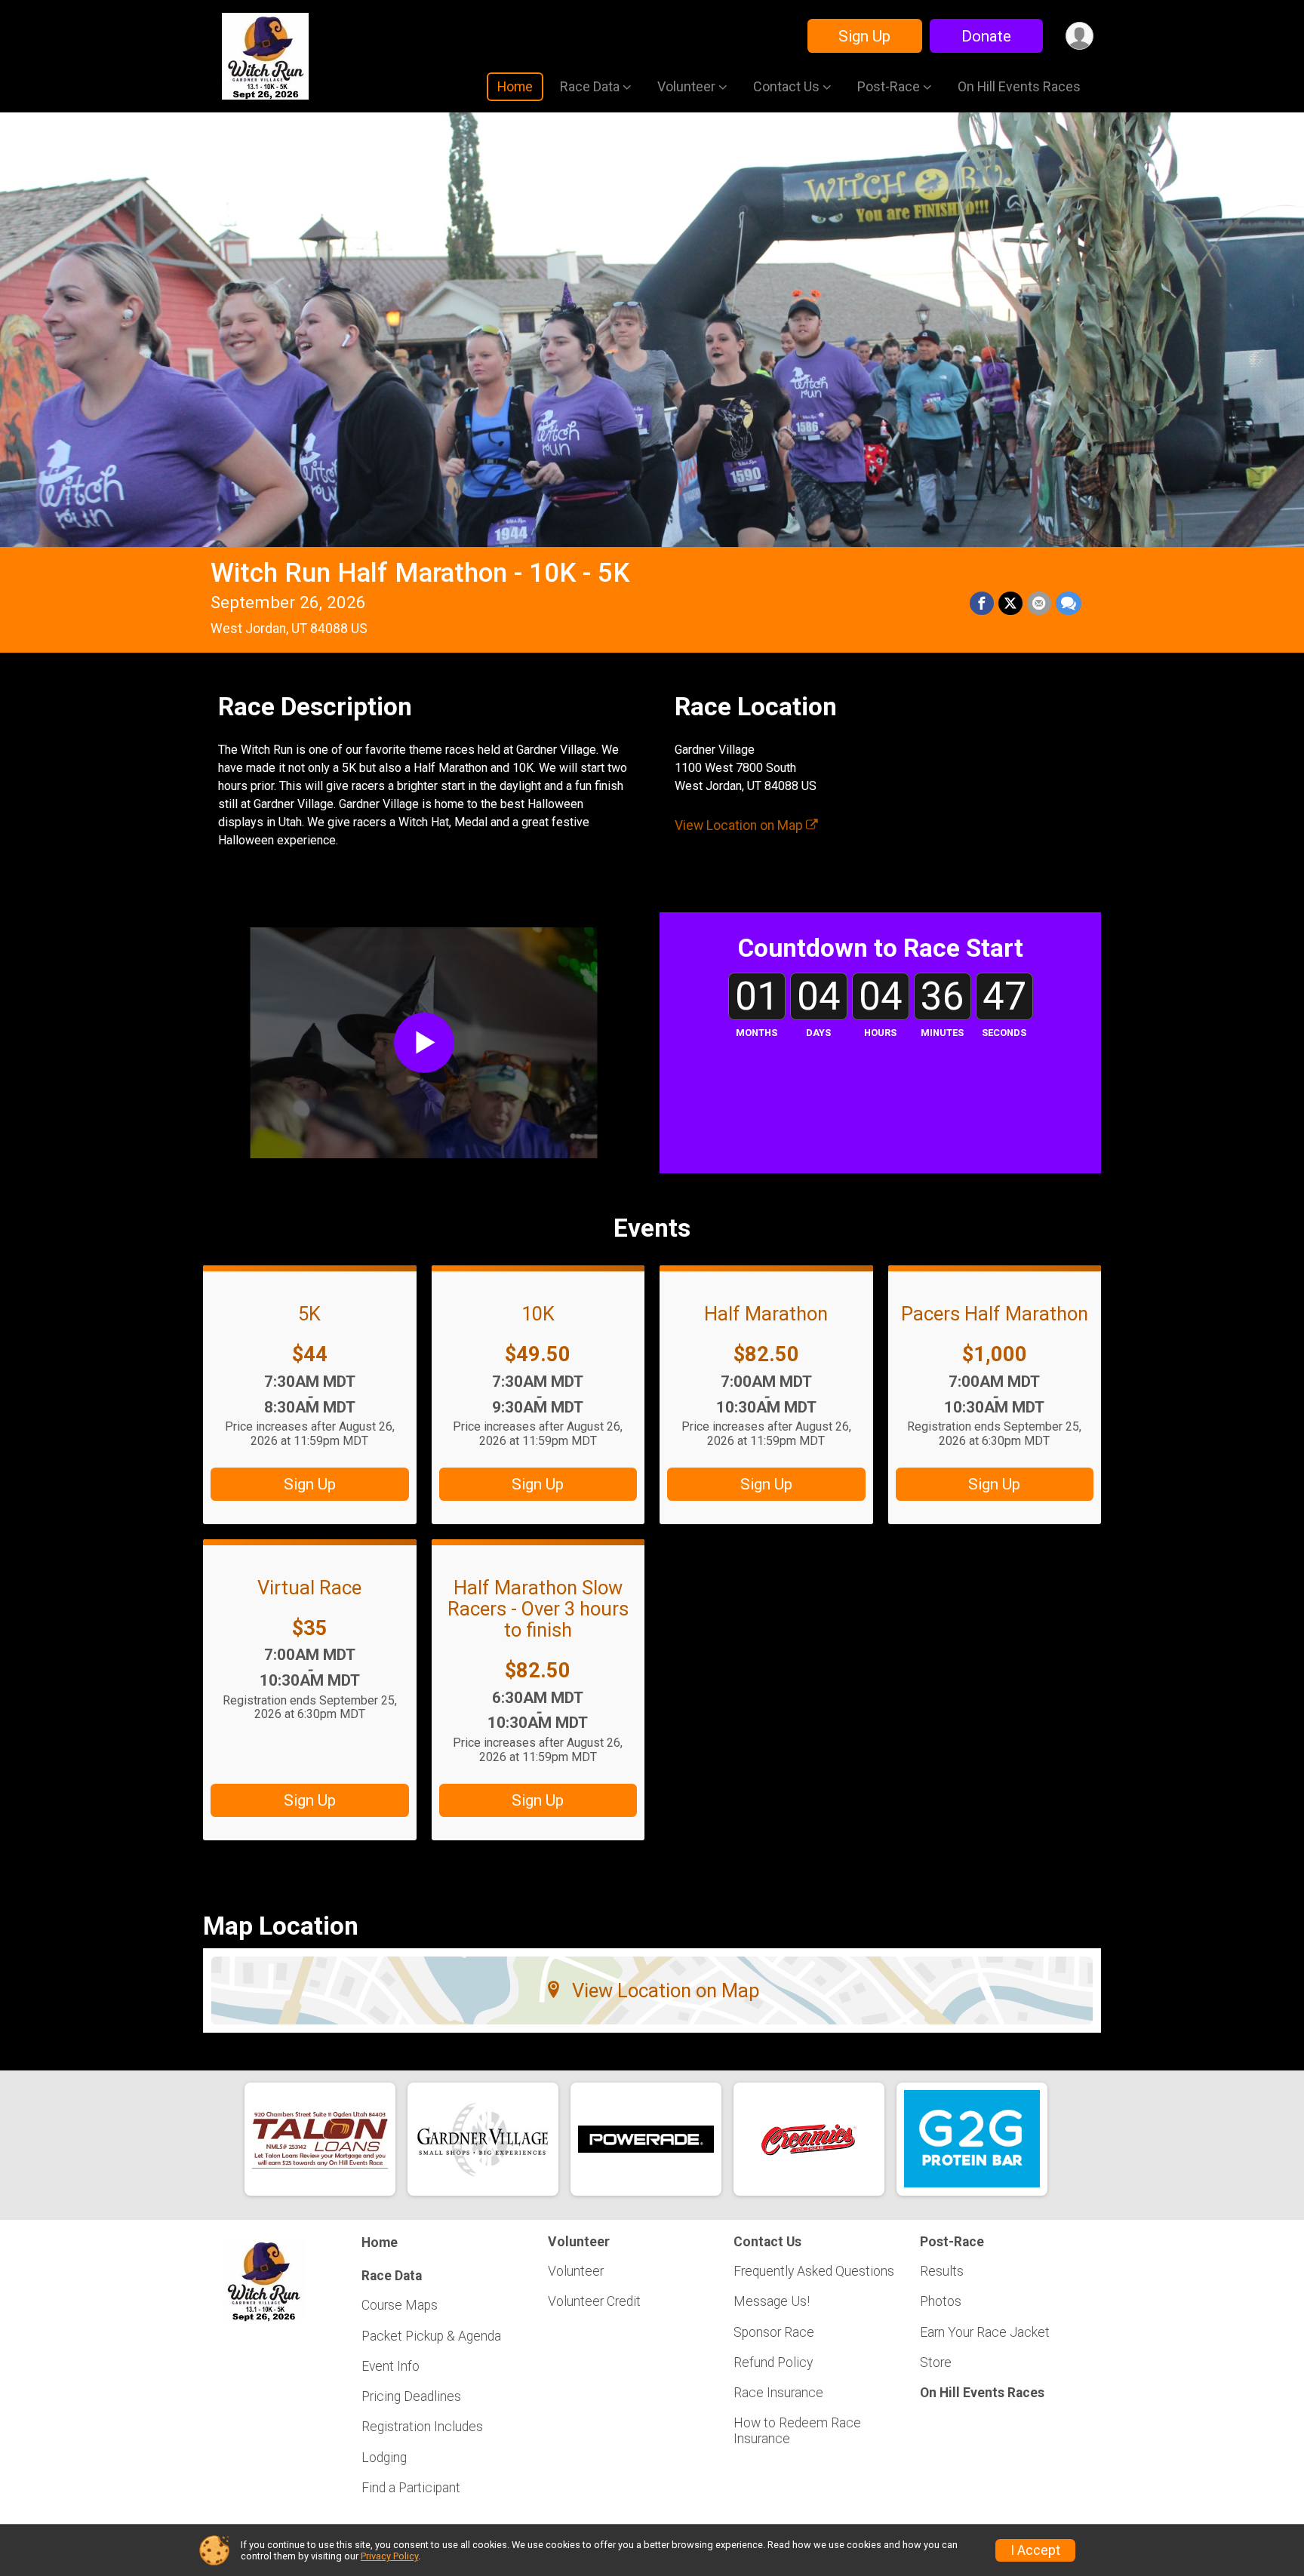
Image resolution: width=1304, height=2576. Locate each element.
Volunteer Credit (594, 2301)
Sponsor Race (774, 2332)
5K (309, 1314)
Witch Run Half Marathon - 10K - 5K (420, 573)
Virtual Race (309, 1588)
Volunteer (576, 2271)
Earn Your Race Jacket (985, 2332)
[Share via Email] (1039, 604)
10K (538, 1314)
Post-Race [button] (889, 86)
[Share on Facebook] (982, 604)
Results (942, 2271)
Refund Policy (773, 2362)
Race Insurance (778, 2393)
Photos (941, 2301)
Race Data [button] (590, 86)
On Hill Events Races (1019, 86)
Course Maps (400, 2305)
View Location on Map (740, 825)
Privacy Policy (389, 2556)
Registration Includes (422, 2427)
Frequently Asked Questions (814, 2271)
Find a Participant (411, 2488)
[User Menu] (1079, 36)
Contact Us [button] (786, 86)
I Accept (1035, 2550)
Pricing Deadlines (411, 2396)
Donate (986, 36)
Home (515, 86)
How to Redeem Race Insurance (797, 2430)
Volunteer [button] (686, 86)
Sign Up (864, 36)
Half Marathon (766, 1314)
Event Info (391, 2366)
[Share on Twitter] (1010, 604)
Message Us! (772, 2301)
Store (936, 2362)
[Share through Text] (1069, 604)
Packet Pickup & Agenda (431, 2336)
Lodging (384, 2458)
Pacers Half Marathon (995, 1314)
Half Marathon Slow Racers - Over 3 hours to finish (538, 1609)
